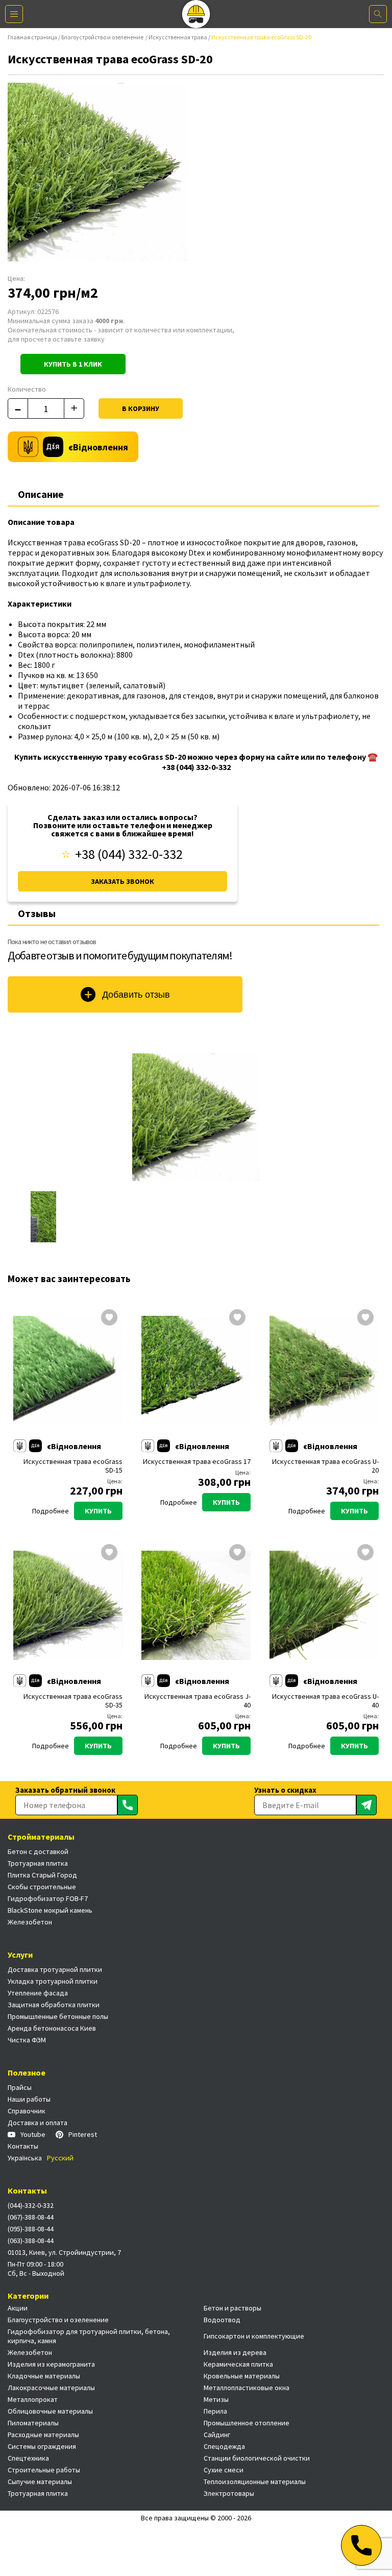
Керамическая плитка (238, 2364)
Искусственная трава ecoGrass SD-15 (73, 1466)
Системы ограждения (42, 2446)
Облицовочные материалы (50, 2411)
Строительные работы (44, 2470)
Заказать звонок (122, 881)
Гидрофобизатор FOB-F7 (48, 1898)
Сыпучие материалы (40, 2482)
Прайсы (20, 2087)
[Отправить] (128, 1805)
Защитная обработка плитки (54, 2005)
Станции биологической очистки (257, 2458)
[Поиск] (378, 14)
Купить (98, 1511)
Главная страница (32, 37)
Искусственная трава (178, 37)
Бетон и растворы (232, 2308)
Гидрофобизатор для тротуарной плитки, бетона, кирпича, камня (89, 2336)
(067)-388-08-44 (31, 2217)
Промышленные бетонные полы (58, 2016)
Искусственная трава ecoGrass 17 (197, 1462)
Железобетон (30, 1922)
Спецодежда (224, 2446)
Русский (60, 2158)
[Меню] (14, 14)
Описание (41, 494)
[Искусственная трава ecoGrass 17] (196, 1370)
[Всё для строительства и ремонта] (196, 14)
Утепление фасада (38, 1993)
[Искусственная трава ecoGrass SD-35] (68, 1605)
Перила (215, 2411)
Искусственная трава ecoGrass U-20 (325, 1466)
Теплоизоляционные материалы (255, 2482)
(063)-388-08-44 (31, 2241)
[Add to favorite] (109, 1318)
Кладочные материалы (44, 2376)
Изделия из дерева (235, 2352)
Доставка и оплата (38, 2123)
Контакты (23, 2146)
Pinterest (83, 2134)
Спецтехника (28, 2458)
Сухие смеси (224, 2470)
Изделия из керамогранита (51, 2364)
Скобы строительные (42, 1887)
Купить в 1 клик (73, 364)
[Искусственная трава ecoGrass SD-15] (68, 1370)
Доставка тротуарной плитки (55, 1969)
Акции (18, 2308)
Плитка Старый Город (42, 1875)
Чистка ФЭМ (27, 2040)
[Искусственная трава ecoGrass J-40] (196, 1605)
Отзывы (37, 913)
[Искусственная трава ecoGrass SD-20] (196, 1117)
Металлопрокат (33, 2399)
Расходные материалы (43, 2435)
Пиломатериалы (33, 2423)
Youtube (33, 2134)
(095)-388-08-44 (31, 2229)
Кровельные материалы (242, 2376)
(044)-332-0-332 (31, 2205)
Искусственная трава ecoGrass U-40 (325, 1701)
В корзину (141, 408)
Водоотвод (222, 2320)
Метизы (216, 2399)
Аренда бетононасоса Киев (52, 2028)
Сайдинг (217, 2435)
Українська (25, 2158)
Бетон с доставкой (38, 1851)
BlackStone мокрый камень (50, 1910)
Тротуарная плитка (38, 1863)
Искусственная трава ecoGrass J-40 (198, 1701)
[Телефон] (361, 2545)
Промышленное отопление (247, 2423)
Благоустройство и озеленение (103, 37)
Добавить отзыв (136, 995)
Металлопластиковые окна (247, 2388)
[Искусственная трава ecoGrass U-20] (324, 1370)
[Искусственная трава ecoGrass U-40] (324, 1605)
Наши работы (29, 2099)
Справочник (27, 2111)
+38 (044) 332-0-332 (129, 854)
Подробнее (51, 1511)
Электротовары (229, 2493)
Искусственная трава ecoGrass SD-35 (73, 1701)
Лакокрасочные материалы (51, 2388)
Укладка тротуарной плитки (53, 1981)
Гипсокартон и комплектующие (254, 2336)
